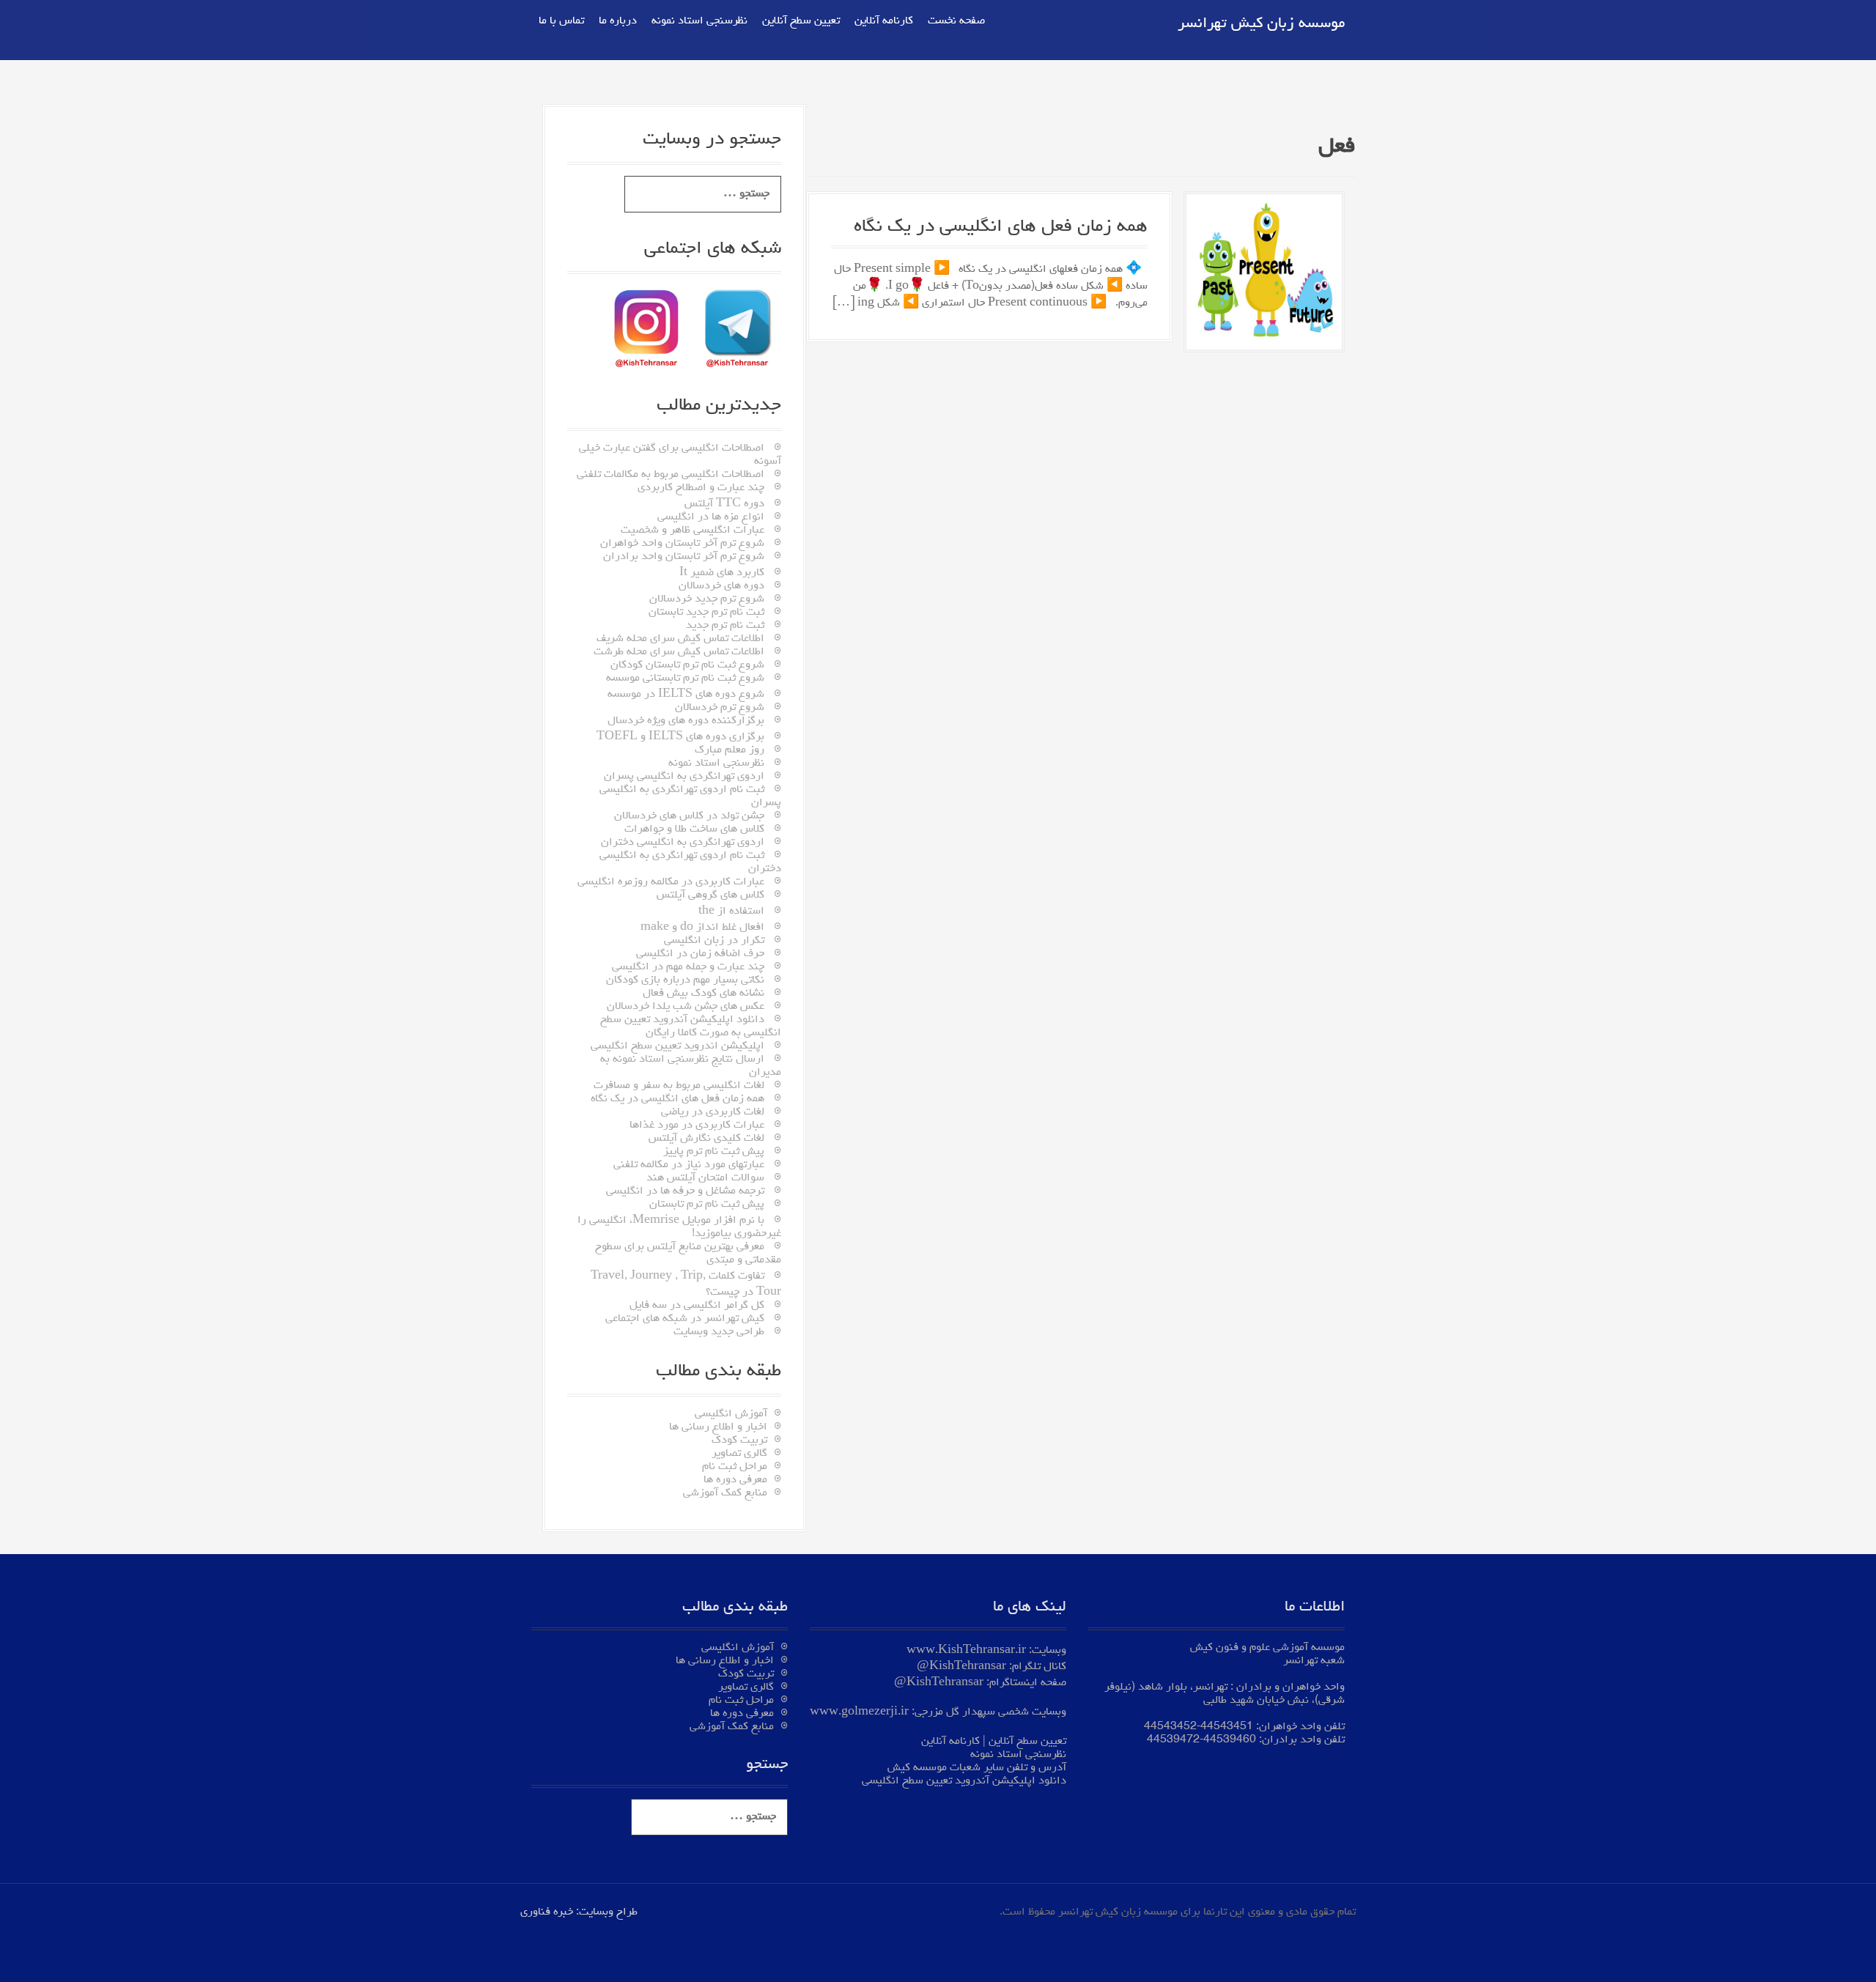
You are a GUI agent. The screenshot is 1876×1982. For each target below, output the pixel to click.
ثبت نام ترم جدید (725, 626)
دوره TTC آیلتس (724, 504)
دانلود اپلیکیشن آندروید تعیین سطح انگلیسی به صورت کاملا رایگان (691, 1027)
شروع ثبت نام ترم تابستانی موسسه (685, 678)
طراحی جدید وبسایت (719, 1332)
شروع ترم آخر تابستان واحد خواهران (682, 544)
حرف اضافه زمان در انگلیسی (700, 954)
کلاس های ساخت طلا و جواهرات (694, 829)
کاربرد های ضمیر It (722, 573)
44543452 (1170, 1727)
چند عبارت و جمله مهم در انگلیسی (688, 967)
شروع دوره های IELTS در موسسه (686, 695)
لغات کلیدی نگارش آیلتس (706, 1139)
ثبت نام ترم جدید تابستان (706, 613)
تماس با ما (561, 21)
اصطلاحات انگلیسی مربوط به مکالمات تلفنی (671, 475)
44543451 (1227, 1727)
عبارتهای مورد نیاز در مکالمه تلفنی (689, 1165)
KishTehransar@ (961, 1667)
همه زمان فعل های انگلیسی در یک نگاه (1001, 227)
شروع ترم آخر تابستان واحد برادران (684, 557)
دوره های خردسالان (721, 586)
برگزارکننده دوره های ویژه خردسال (686, 721)
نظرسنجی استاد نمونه (699, 21)
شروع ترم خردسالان (720, 708)
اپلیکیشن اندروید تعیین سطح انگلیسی (677, 1046)
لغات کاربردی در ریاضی (713, 1112)
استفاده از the (731, 912)
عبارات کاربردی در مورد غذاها (697, 1125)
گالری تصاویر (739, 1454)
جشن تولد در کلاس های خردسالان (689, 816)
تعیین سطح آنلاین (801, 21)
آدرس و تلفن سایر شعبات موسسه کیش (977, 1768)
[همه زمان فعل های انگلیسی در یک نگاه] (1264, 274)
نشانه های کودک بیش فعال (703, 994)
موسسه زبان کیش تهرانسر (1261, 24)
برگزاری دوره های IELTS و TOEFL (680, 737)
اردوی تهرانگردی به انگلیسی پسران (684, 777)
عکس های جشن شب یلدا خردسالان (686, 1007)
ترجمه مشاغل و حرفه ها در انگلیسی (685, 1191)
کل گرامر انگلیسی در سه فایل (697, 1306)
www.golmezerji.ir (859, 1712)
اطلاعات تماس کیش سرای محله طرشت (679, 652)
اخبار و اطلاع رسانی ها (718, 1427)
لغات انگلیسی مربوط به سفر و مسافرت (679, 1086)
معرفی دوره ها (735, 1480)
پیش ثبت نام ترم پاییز (714, 1152)
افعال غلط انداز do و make (702, 928)
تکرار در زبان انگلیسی (714, 941)
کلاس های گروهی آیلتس (710, 895)
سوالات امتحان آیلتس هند (705, 1178)
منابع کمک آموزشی (725, 1493)
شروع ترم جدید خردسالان (707, 599)
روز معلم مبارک (730, 750)
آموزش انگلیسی (731, 1414)
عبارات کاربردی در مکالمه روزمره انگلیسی (671, 882)
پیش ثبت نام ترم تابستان (707, 1205)
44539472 (1173, 1740)
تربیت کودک (739, 1441)
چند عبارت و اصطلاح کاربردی (701, 488)
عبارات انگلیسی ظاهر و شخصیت (693, 530)
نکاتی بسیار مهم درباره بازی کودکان (685, 980)
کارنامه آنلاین (884, 21)
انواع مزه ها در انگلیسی (711, 517)
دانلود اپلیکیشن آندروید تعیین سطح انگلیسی (964, 1781)
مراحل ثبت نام (735, 1467)
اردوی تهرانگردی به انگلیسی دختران (683, 843)
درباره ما (618, 21)
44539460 (1230, 1740)
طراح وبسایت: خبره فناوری (579, 1912)
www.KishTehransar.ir (966, 1651)
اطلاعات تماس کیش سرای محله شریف (680, 639)
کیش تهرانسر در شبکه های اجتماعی (685, 1319)
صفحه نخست (956, 21)
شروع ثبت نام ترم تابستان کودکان (687, 665)
